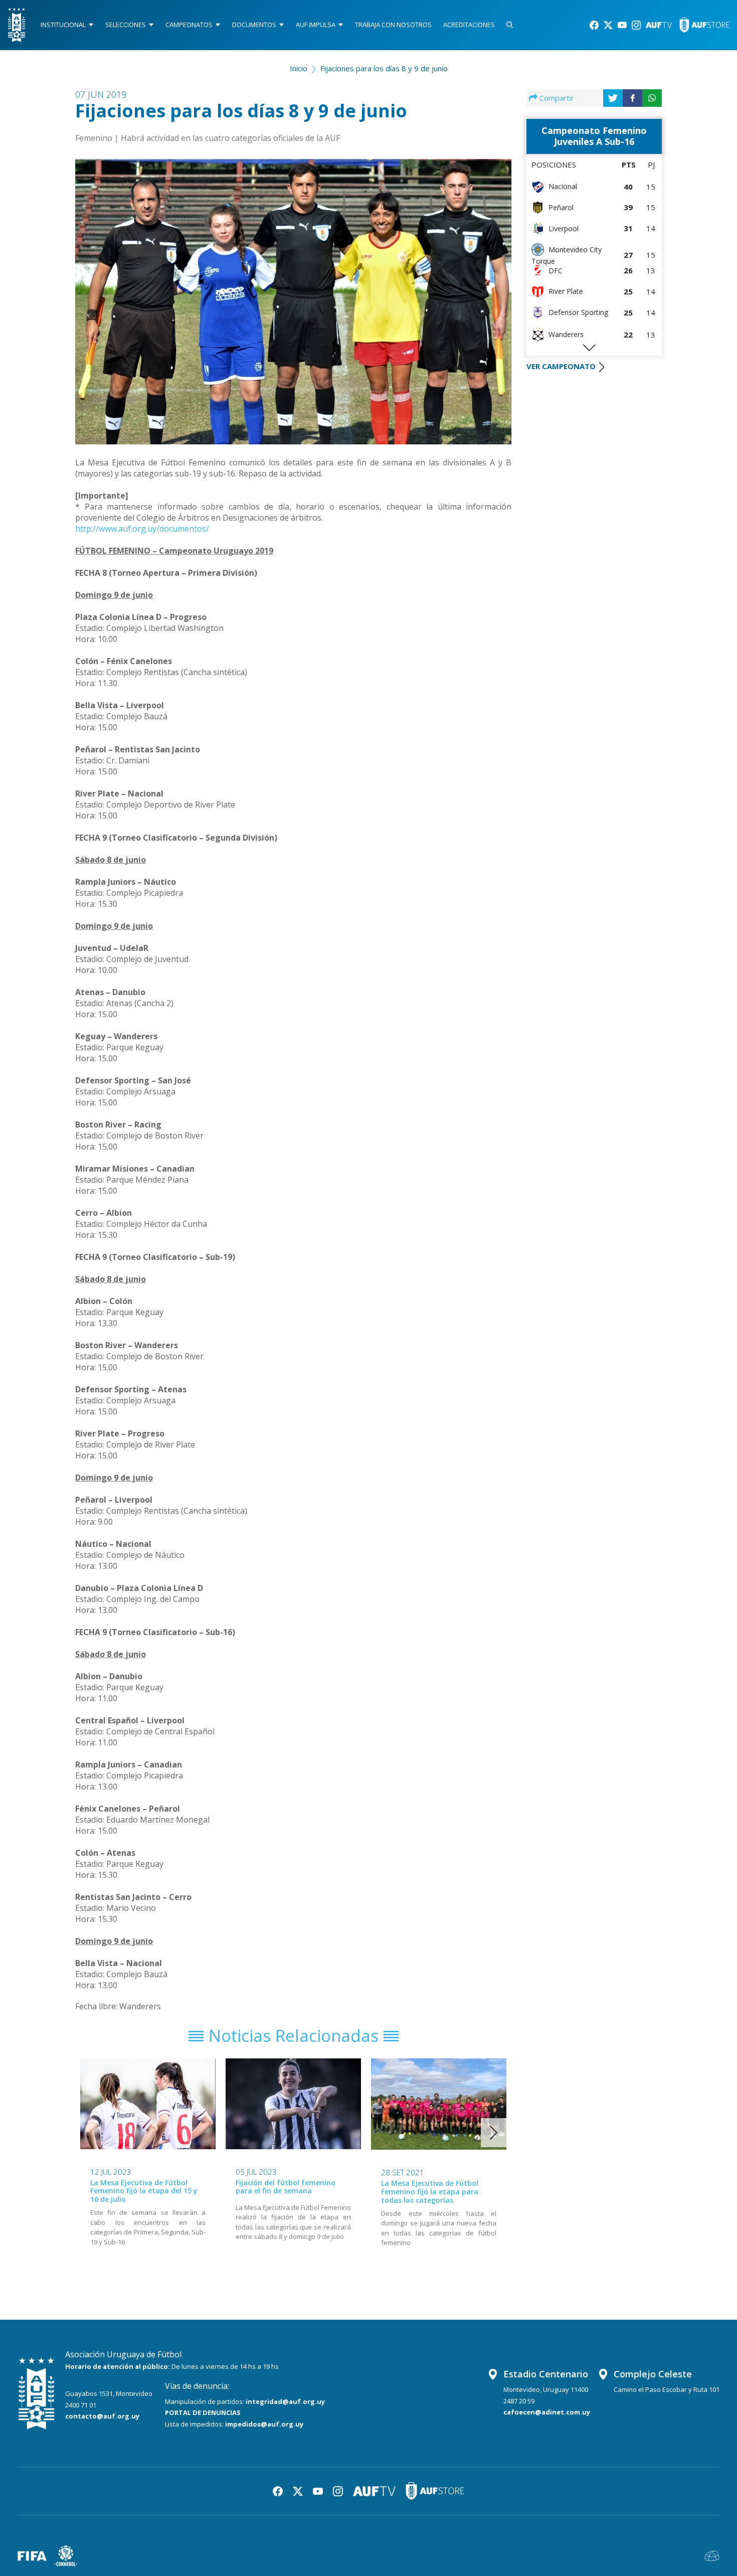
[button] (494, 2133)
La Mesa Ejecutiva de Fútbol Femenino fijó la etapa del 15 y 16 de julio (144, 2191)
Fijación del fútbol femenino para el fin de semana (286, 2187)
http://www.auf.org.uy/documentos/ (142, 529)
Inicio (299, 68)
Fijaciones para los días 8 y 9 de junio (384, 68)
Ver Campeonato (561, 366)
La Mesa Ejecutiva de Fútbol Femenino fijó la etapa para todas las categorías (430, 2192)
